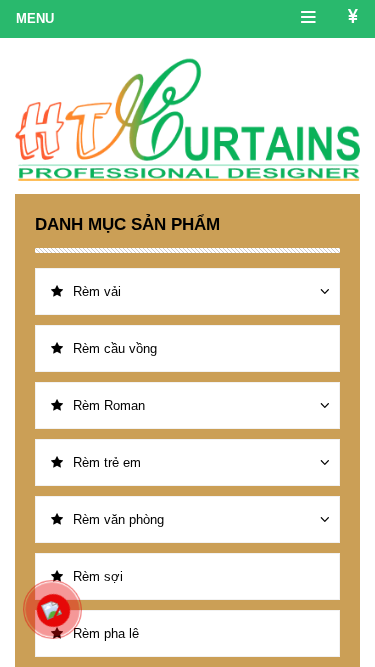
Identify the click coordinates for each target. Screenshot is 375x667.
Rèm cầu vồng (115, 348)
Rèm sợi (98, 576)
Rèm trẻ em (107, 462)
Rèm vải (97, 291)
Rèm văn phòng (118, 519)
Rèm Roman (109, 405)
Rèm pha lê (106, 633)
